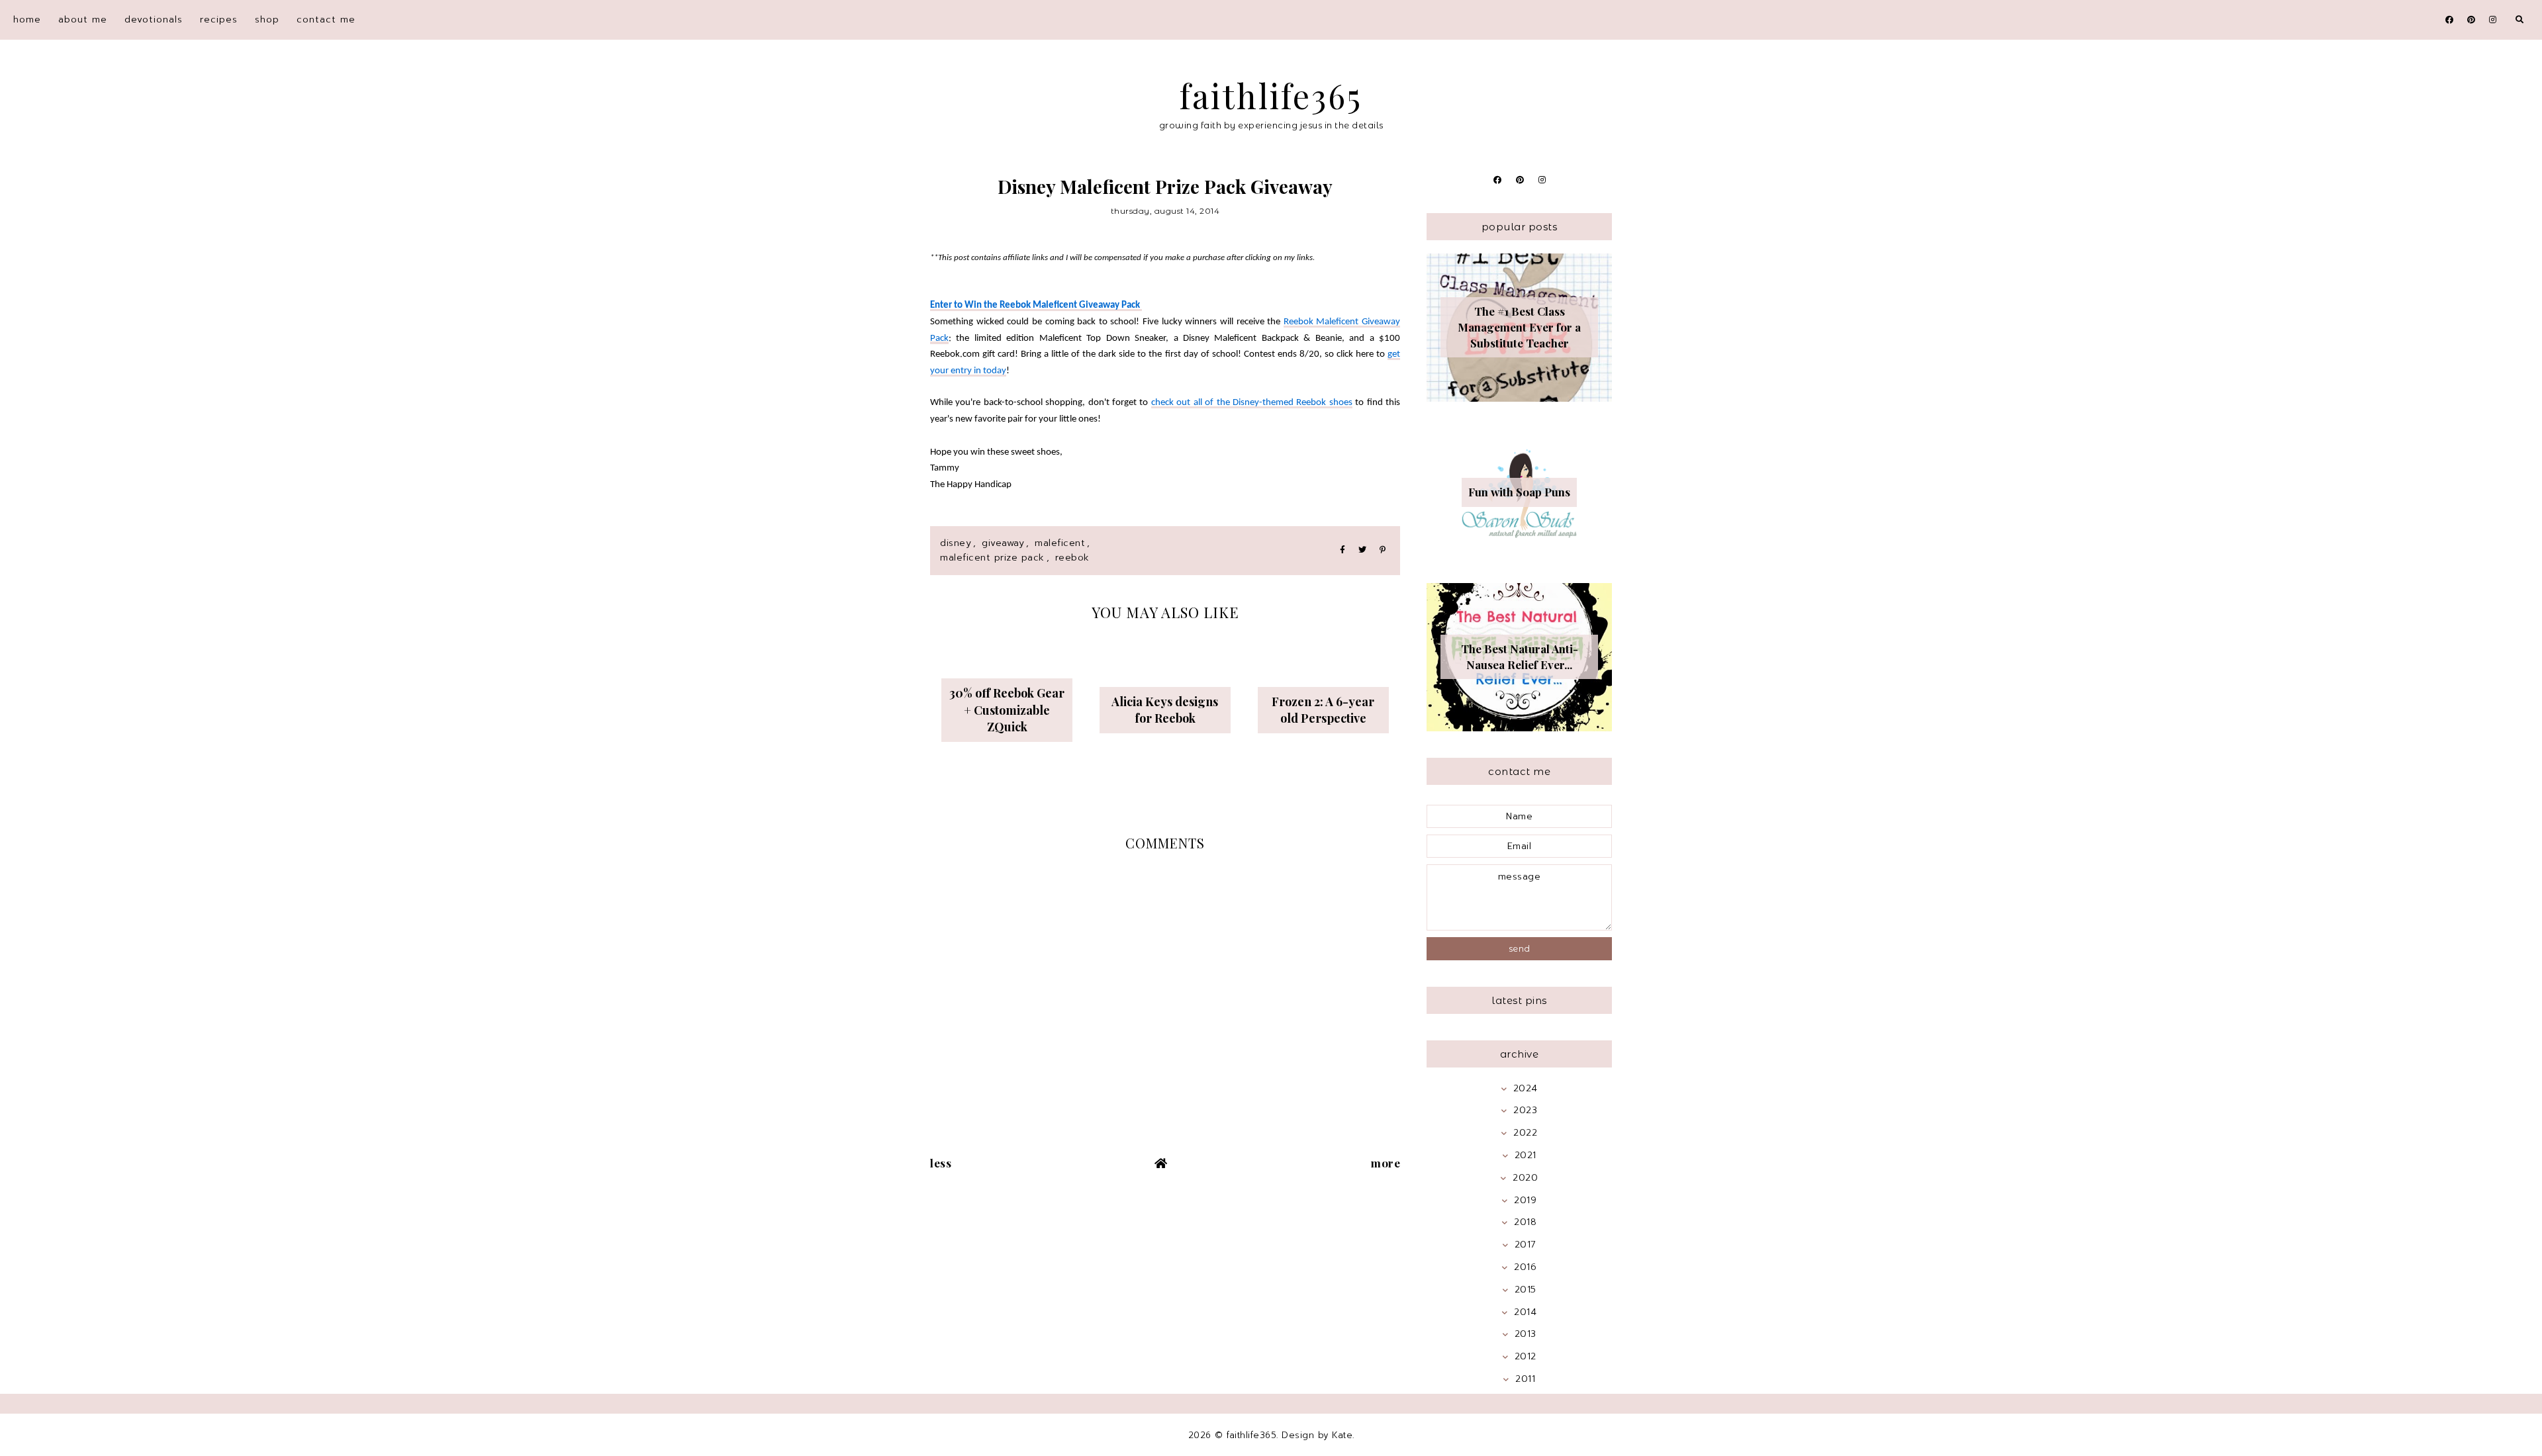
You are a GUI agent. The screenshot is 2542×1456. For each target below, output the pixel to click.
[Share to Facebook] (1342, 550)
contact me (326, 20)
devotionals (154, 20)
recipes (219, 20)
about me (83, 20)
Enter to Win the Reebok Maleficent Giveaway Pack (1036, 305)
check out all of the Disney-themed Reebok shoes (1252, 403)
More (1386, 1163)
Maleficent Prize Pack (992, 558)
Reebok (1072, 558)
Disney (956, 543)
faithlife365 (1271, 96)
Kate (1342, 1435)
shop (267, 20)
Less (941, 1163)
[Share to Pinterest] (1383, 550)
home (27, 20)
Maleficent (1060, 543)
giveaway (1003, 543)
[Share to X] (1362, 550)
